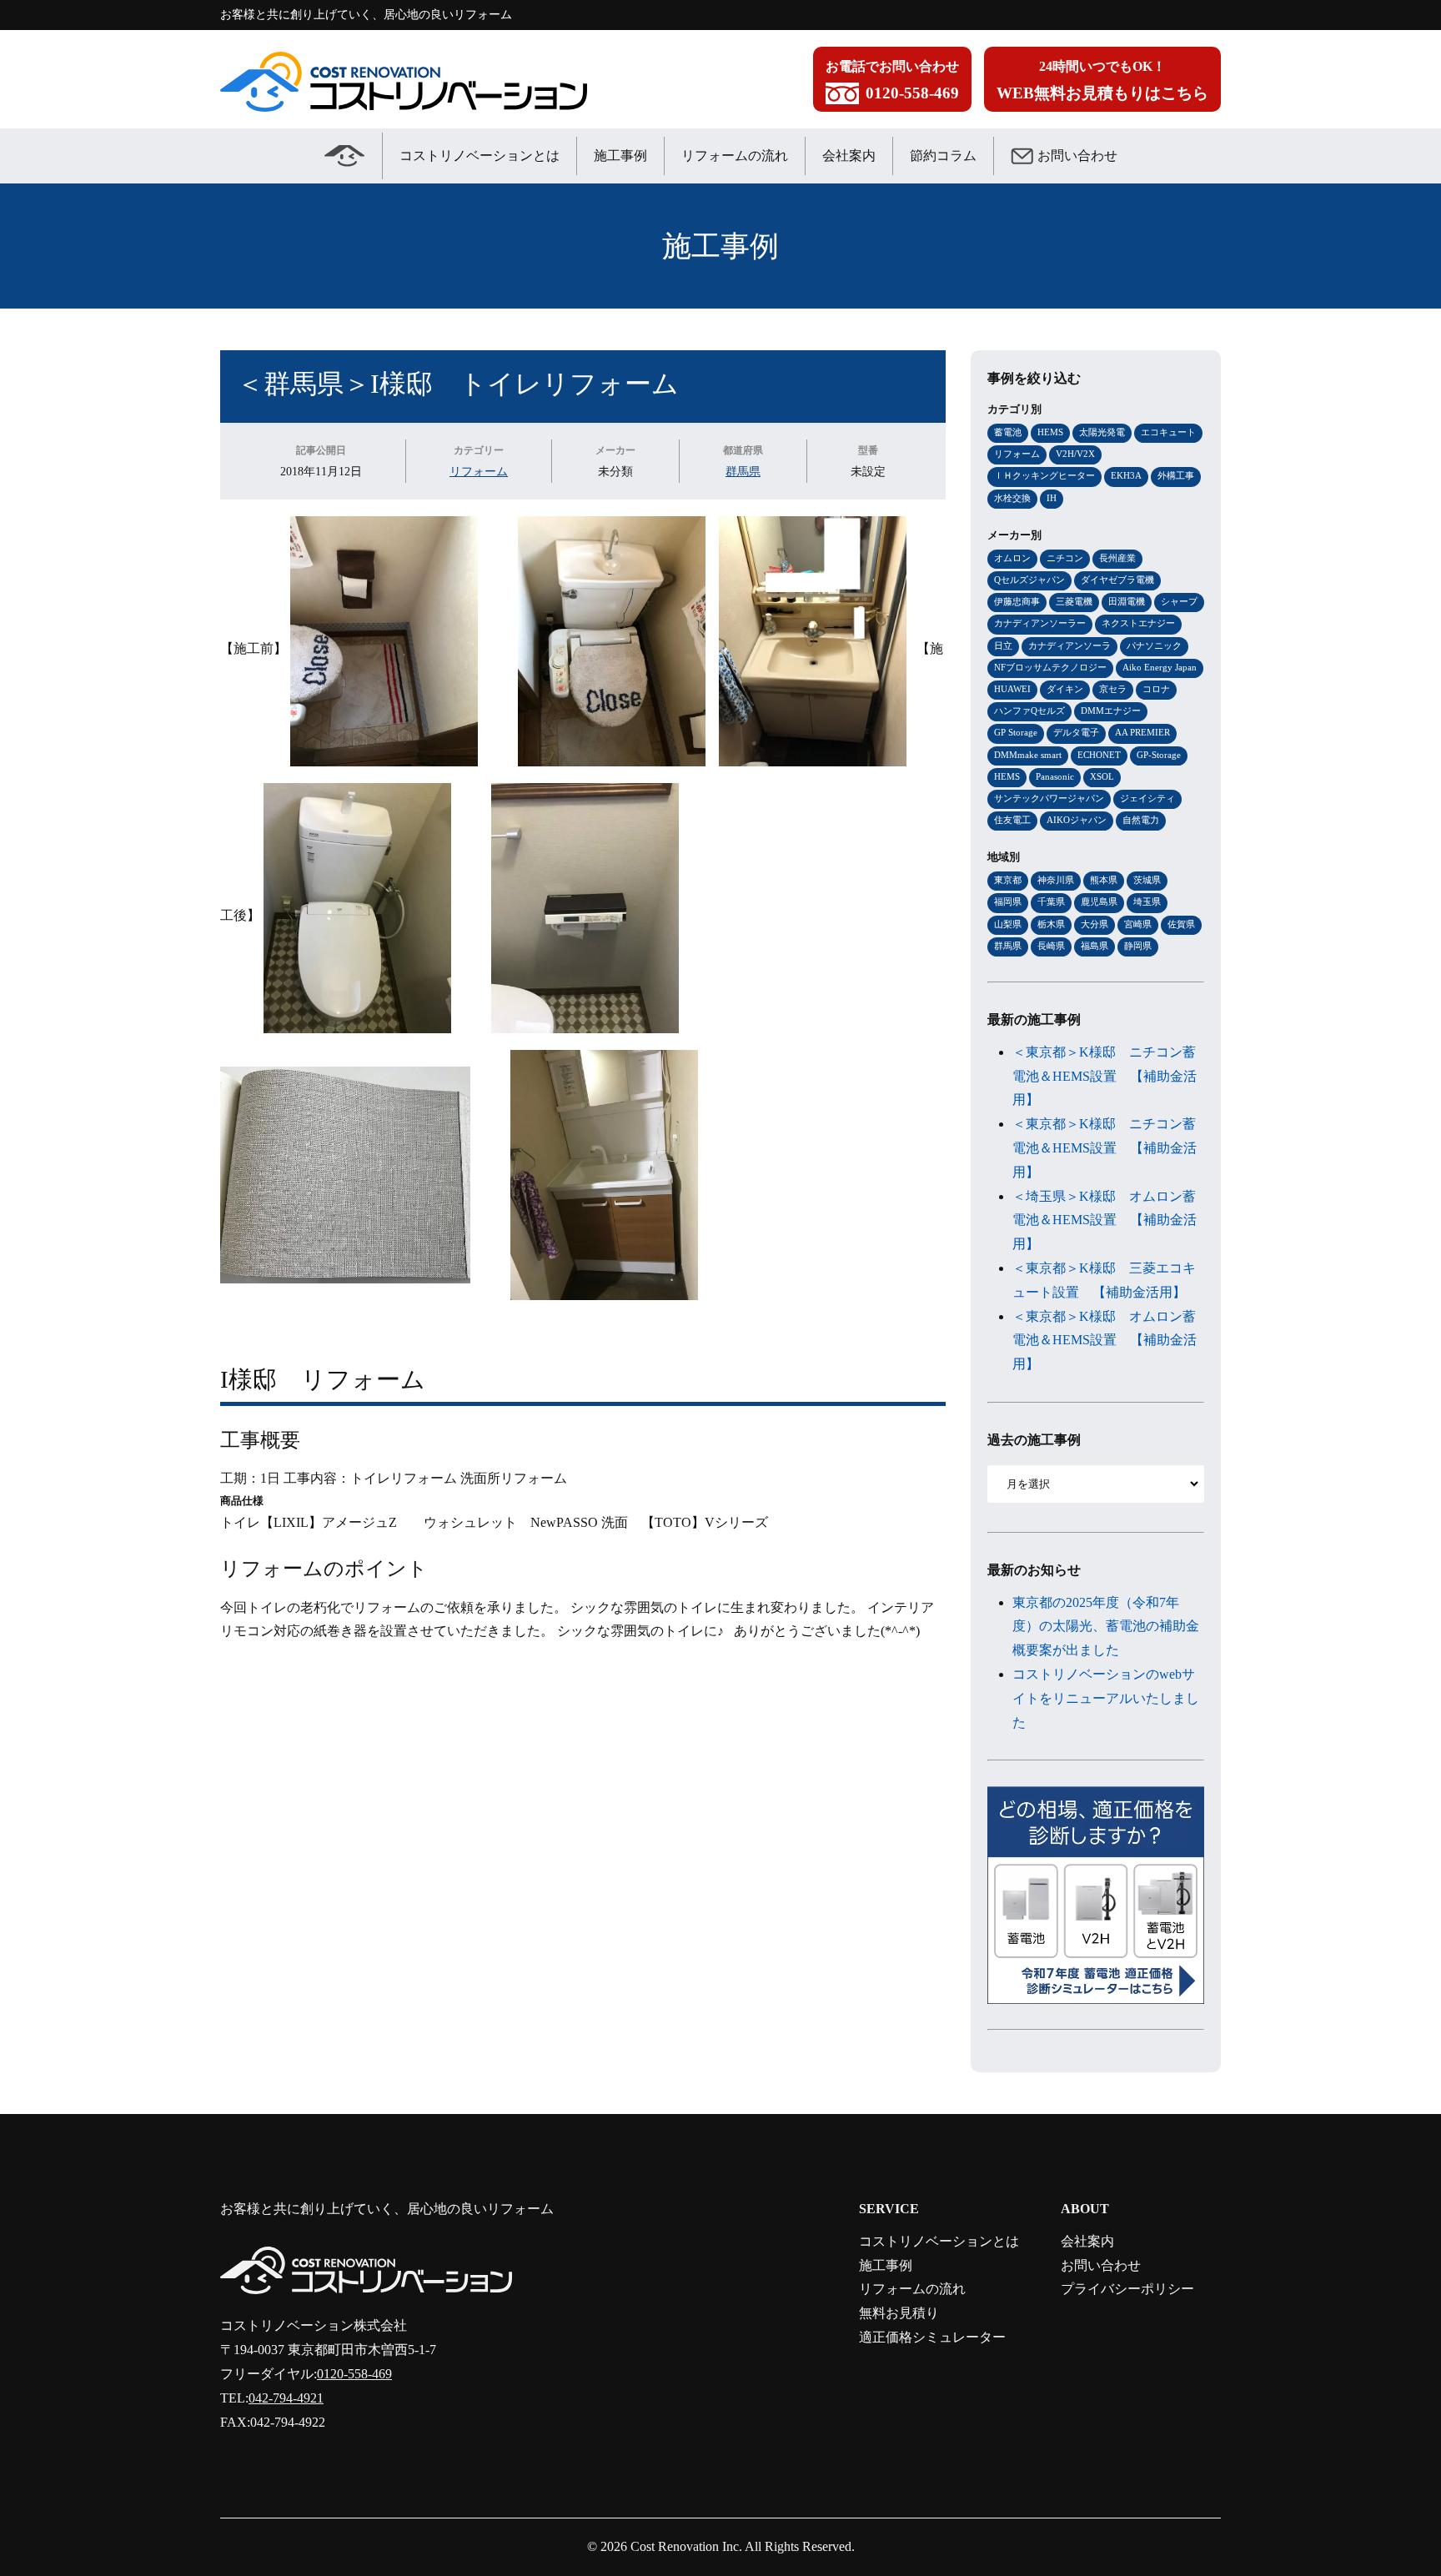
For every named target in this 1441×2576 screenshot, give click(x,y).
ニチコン (1065, 558)
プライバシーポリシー (1127, 2289)
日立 (1003, 645)
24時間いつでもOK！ (1102, 80)
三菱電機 (1074, 601)
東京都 (1008, 880)
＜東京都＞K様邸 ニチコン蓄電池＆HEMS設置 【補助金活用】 (1105, 1076)
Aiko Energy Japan (1160, 667)
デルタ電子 (1076, 732)
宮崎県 (1138, 924)
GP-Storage (1159, 755)
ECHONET (1099, 755)
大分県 (1095, 924)
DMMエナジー (1111, 711)
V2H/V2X (1075, 454)
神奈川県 (1056, 880)
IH (1052, 498)
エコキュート (1168, 432)
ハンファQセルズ (1029, 711)
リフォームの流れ (735, 156)
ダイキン (1065, 689)
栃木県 (1051, 924)
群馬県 (743, 471)
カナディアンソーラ (1069, 645)
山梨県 (1008, 924)
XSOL (1102, 776)
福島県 (1095, 946)
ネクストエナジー (1138, 623)
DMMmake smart (1028, 755)
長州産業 (1117, 558)
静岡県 (1138, 946)
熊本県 (1104, 880)
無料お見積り (899, 2313)
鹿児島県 (1099, 901)
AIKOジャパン (1077, 820)
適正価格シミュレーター (932, 2337)
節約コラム (943, 156)
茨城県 (1147, 880)
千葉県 (1051, 901)
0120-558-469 (354, 2374)
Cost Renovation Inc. (686, 2546)
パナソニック (1154, 645)
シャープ (1179, 601)
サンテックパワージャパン (1049, 798)
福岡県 (1008, 901)
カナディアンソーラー (1040, 623)
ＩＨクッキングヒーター (1044, 475)
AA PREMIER (1142, 732)
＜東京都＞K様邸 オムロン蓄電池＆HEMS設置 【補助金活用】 (1105, 1341)
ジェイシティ (1147, 798)
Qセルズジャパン (1029, 580)
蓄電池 (1008, 432)
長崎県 (1051, 946)
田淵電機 (1127, 601)
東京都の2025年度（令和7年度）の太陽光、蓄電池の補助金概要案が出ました (1106, 1627)
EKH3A (1126, 475)
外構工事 (1176, 475)
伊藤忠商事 (1017, 601)
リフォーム (479, 471)
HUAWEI (1012, 689)
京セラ (1113, 689)
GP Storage (1016, 732)
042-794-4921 (286, 2398)
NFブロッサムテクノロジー (1050, 667)
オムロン (1012, 558)
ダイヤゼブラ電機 (1117, 580)
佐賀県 (1181, 924)
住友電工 (1012, 820)
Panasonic (1055, 776)
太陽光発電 (1102, 432)
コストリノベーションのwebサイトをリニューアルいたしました (1106, 1698)
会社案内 (849, 156)
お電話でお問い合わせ (892, 80)
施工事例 (620, 156)
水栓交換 (1012, 498)
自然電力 (1141, 820)
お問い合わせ (1077, 156)
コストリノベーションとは (479, 156)
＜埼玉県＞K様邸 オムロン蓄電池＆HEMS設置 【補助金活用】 (1105, 1220)
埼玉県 (1147, 901)
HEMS (1050, 432)
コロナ (1156, 689)
